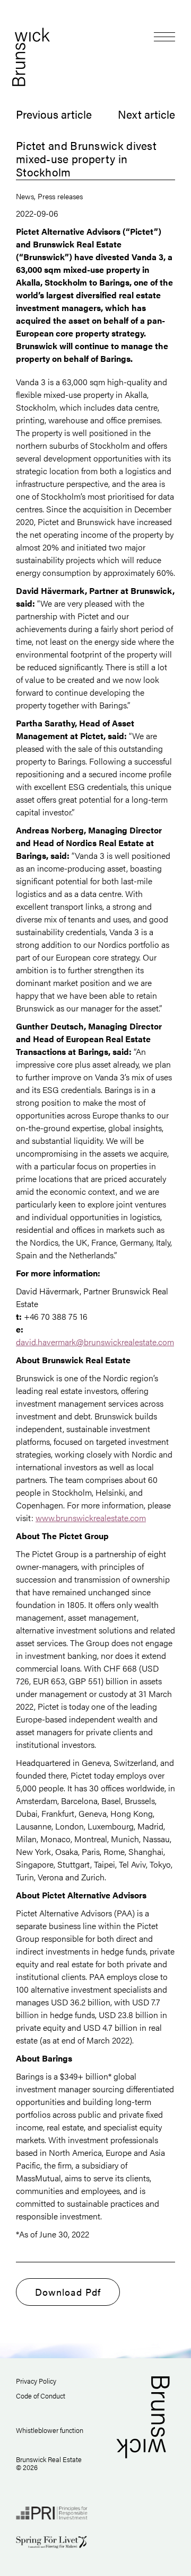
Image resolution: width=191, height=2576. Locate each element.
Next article (146, 114)
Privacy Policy (36, 2381)
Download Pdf (68, 2292)
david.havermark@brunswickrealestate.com (95, 1342)
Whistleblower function (50, 2430)
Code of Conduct (41, 2396)
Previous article (54, 114)
